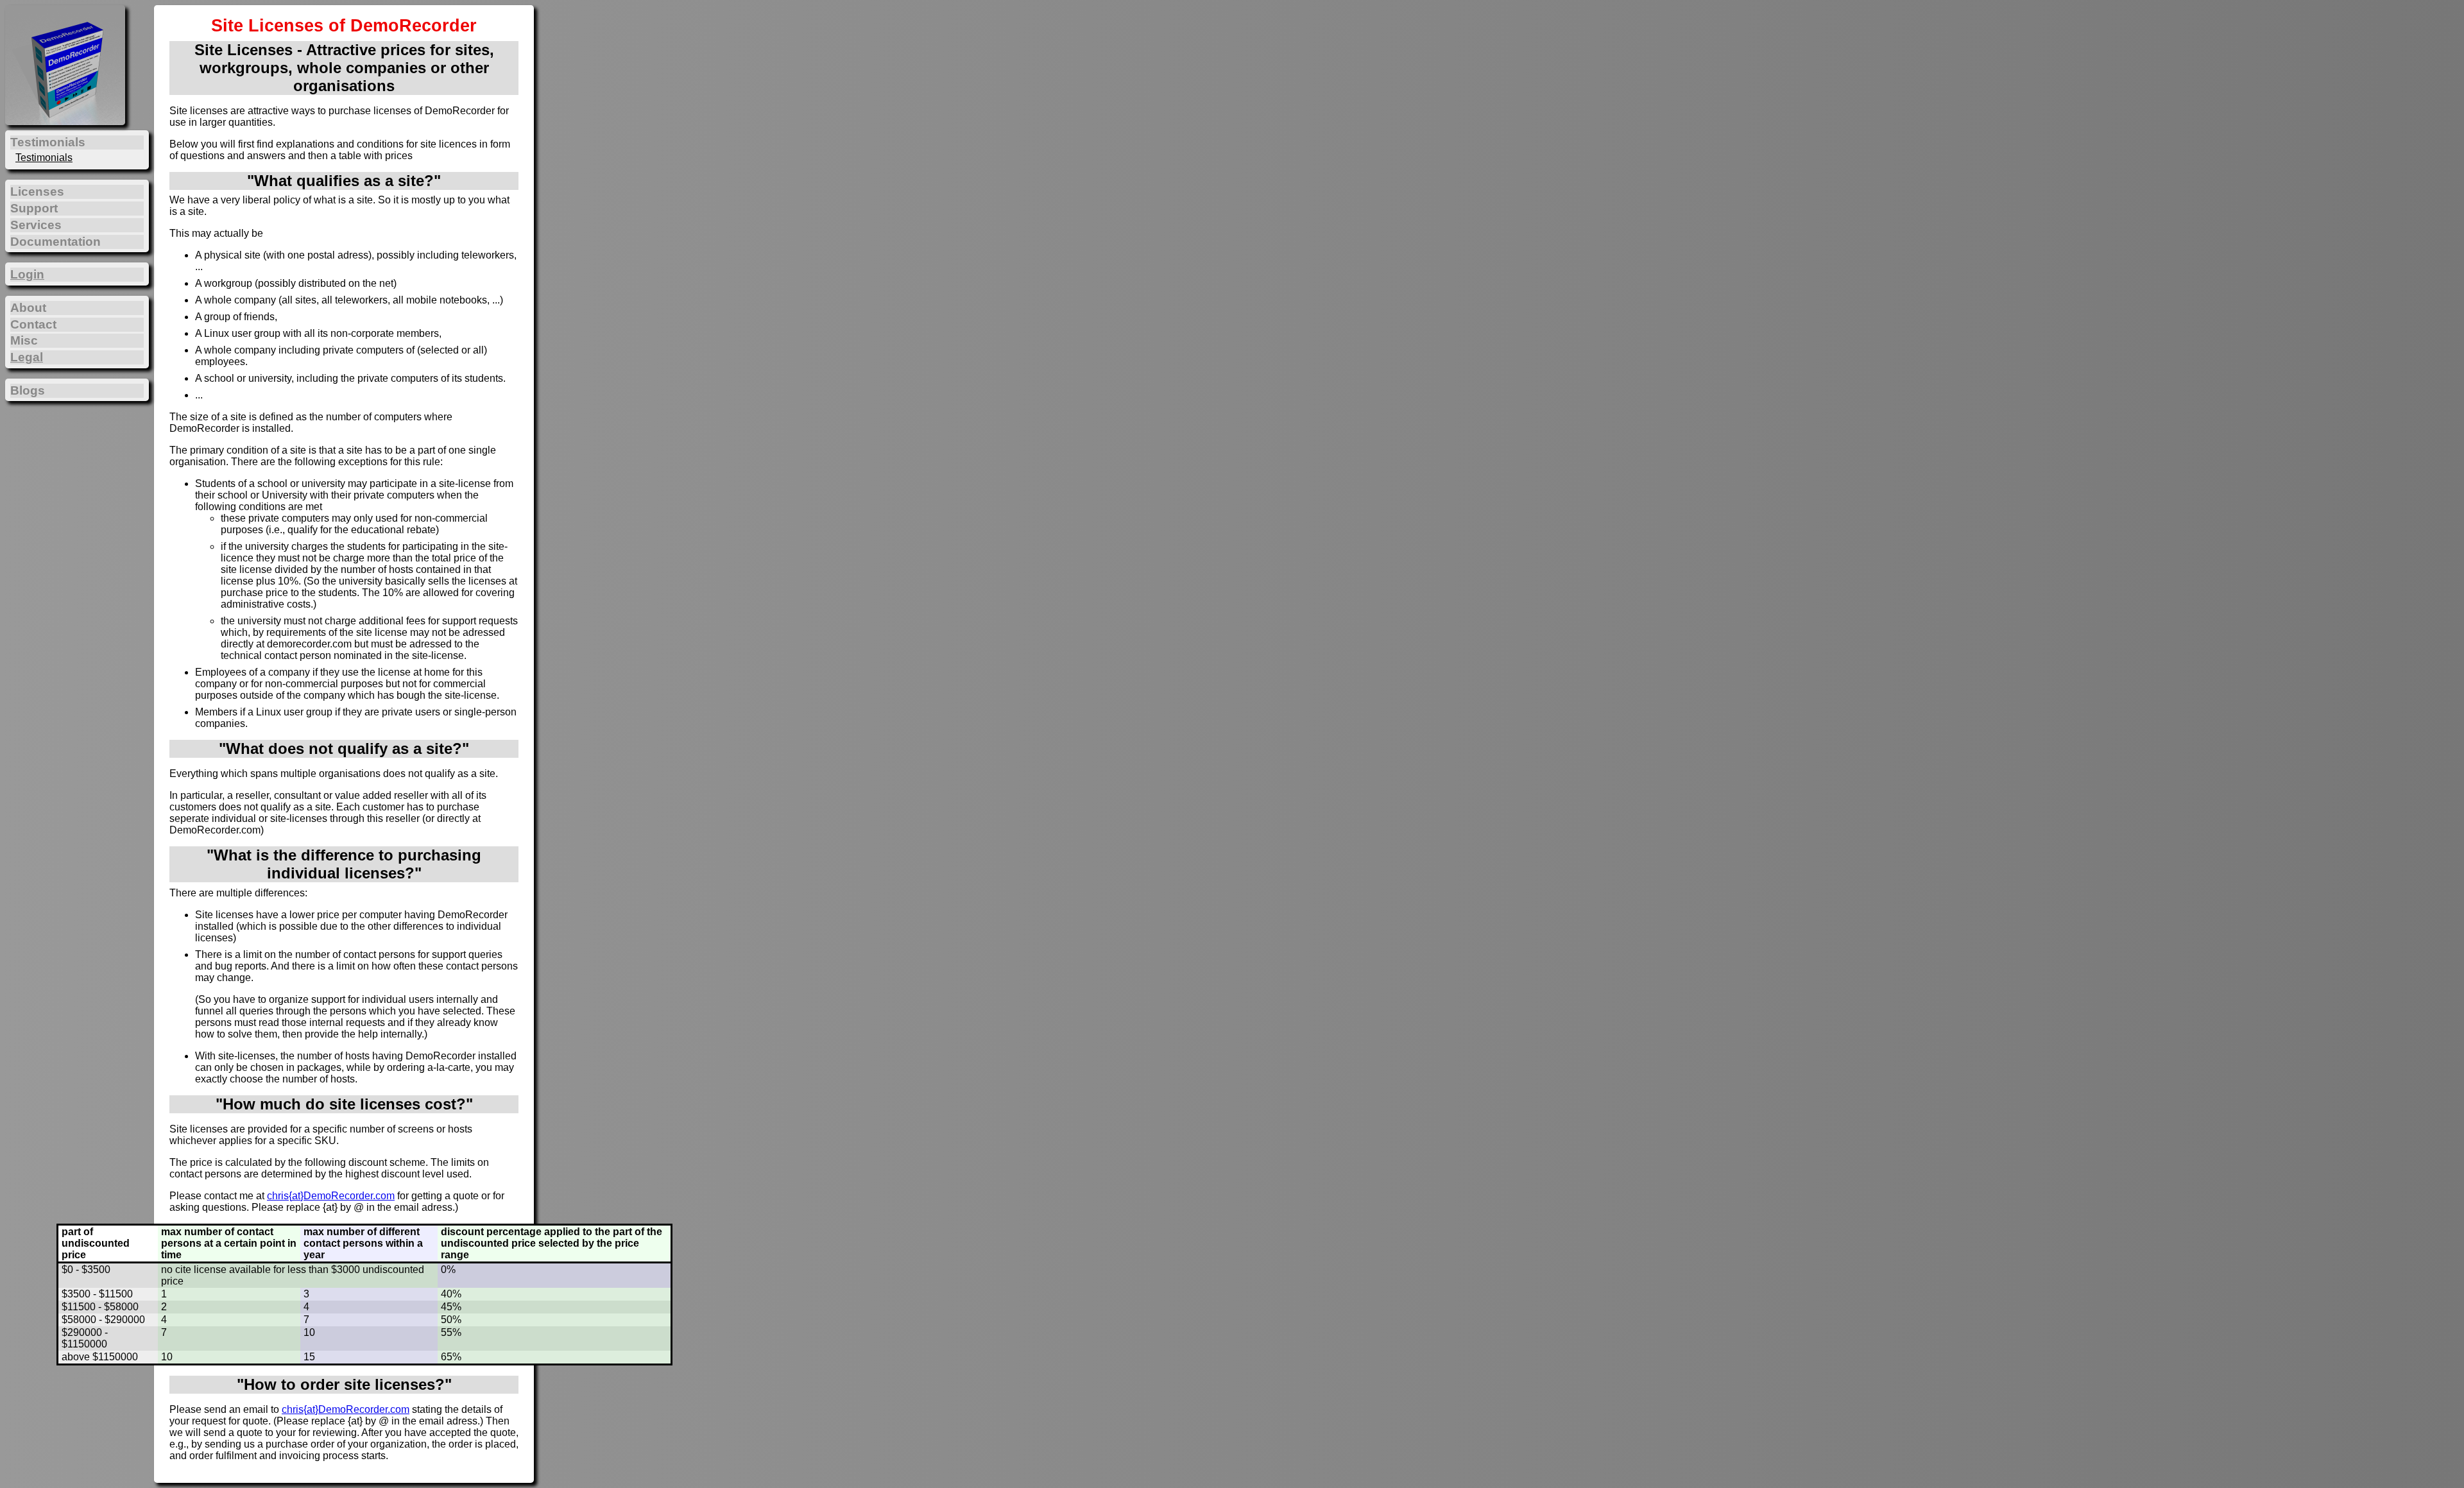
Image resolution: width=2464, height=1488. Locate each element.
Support (34, 208)
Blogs (28, 390)
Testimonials (44, 158)
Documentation (56, 242)
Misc (24, 340)
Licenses (37, 192)
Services (36, 225)
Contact (33, 324)
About (28, 308)
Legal (27, 357)
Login (27, 274)
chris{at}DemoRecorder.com (331, 1196)
